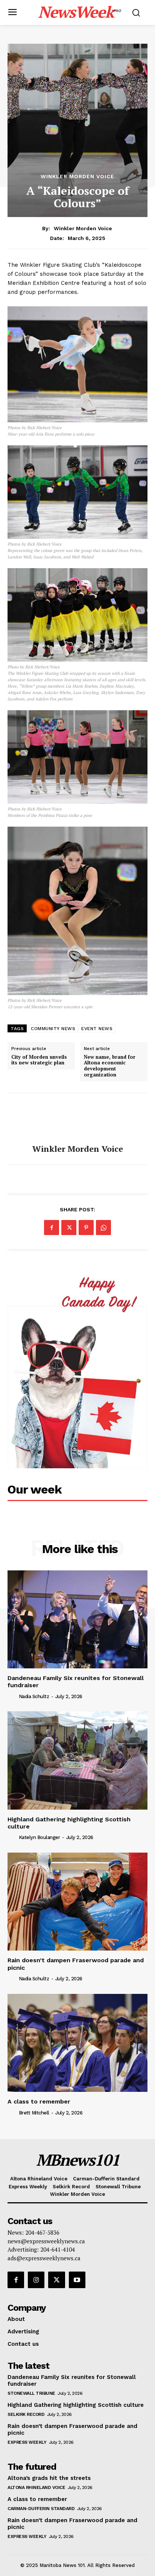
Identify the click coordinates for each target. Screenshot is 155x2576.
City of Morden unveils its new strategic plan (39, 1060)
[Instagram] (36, 2280)
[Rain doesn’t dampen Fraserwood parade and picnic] (77, 1902)
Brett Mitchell (34, 2113)
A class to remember (39, 2101)
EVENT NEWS (97, 1029)
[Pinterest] (86, 1228)
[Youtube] (77, 2280)
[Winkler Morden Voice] (77, 1119)
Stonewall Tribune (31, 2393)
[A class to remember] (77, 2043)
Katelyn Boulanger (40, 1837)
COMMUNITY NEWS (53, 1029)
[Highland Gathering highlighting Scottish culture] (77, 1760)
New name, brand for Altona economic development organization (110, 1066)
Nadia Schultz (34, 1696)
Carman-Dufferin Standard (41, 2509)
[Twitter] (69, 1228)
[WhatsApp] (103, 1228)
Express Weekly (27, 2442)
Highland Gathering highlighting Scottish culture (69, 1823)
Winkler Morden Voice (77, 176)
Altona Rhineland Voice (36, 2487)
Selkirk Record (26, 2414)
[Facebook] (52, 1228)
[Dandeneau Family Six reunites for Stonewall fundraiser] (77, 1619)
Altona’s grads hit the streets (49, 2478)
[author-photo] (12, 1696)
